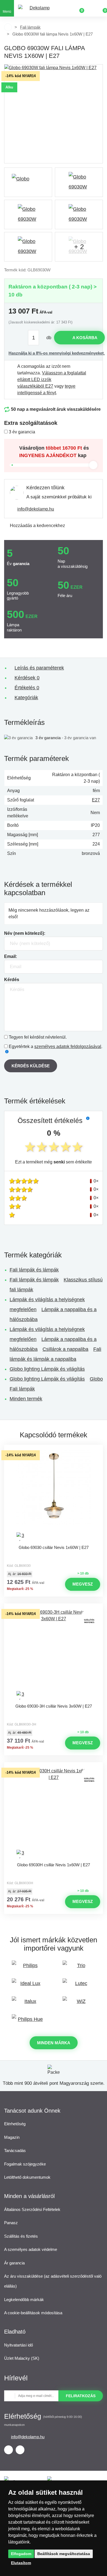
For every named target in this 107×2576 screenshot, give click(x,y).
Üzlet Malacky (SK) (22, 2358)
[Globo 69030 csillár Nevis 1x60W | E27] (54, 1496)
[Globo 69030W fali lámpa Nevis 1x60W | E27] (54, 114)
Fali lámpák (30, 27)
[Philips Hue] (28, 2022)
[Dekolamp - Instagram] (20, 2450)
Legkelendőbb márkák (24, 2300)
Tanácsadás (15, 2150)
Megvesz (83, 1584)
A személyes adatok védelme (31, 2249)
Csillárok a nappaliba (65, 1349)
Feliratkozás (81, 2396)
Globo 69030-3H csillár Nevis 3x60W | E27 (54, 1706)
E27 (96, 800)
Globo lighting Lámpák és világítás (47, 1369)
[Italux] (28, 2004)
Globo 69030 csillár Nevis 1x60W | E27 (54, 1547)
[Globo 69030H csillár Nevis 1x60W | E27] (54, 1813)
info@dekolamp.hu (36, 509)
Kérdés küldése (31, 1066)
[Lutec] (79, 1986)
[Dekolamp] (37, 8)
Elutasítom (21, 2563)
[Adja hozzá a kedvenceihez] (54, 1450)
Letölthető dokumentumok (27, 2177)
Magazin (12, 2137)
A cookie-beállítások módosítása (33, 2313)
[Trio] (79, 1968)
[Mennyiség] (36, 338)
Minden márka (54, 2043)
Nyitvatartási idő (19, 2345)
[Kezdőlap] (8, 27)
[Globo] (28, 182)
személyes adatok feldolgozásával (68, 1047)
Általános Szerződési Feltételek (32, 2209)
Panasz (11, 2223)
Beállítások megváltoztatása (64, 2554)
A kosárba (85, 338)
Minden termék (26, 1399)
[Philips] (28, 1968)
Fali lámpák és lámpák (34, 1270)
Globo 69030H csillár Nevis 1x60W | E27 (54, 1865)
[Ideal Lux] (28, 1986)
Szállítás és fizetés (21, 2236)
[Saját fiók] (91, 8)
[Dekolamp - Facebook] (9, 2450)
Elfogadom (21, 2554)
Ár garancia (14, 2263)
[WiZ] (79, 2004)
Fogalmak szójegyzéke (25, 2164)
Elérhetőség (15, 2124)
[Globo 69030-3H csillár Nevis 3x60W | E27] (54, 1655)
